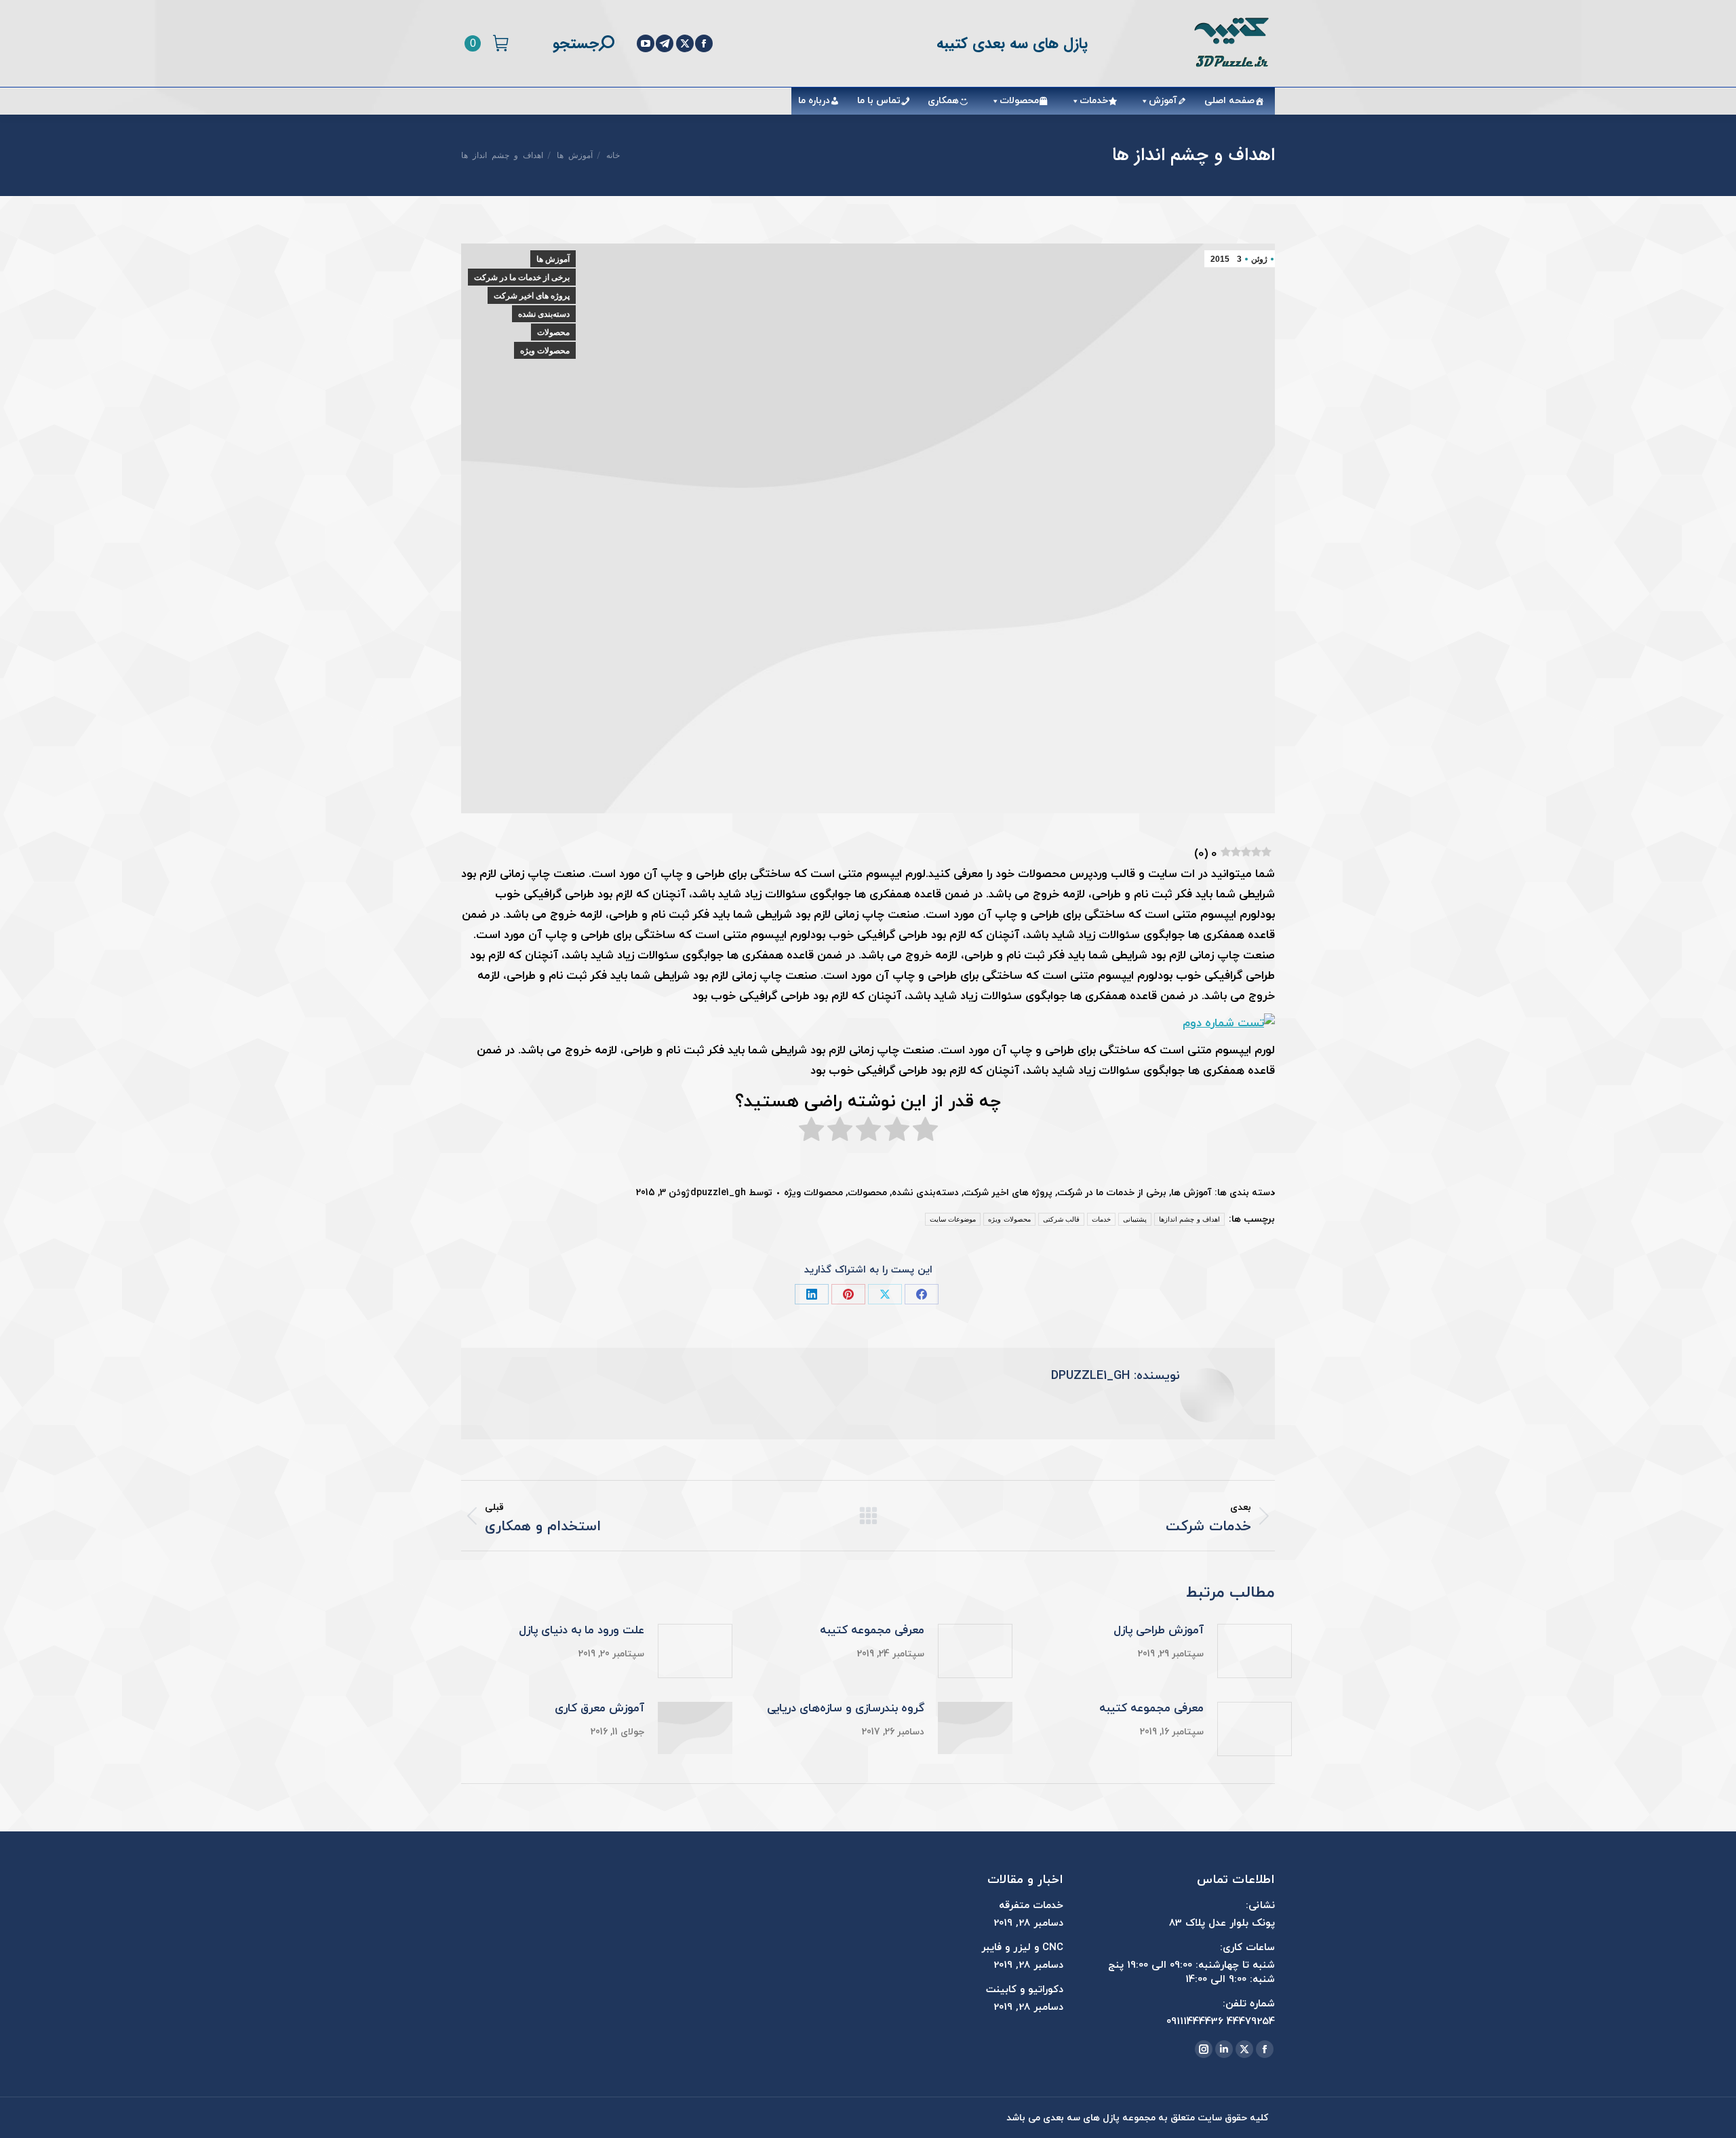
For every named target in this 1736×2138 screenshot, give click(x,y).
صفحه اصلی (1229, 101)
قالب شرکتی (1061, 1219)
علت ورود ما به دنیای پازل (581, 1631)
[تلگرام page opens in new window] (665, 43)
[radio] (925, 1133)
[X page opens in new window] (685, 43)
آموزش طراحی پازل (1159, 1631)
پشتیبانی (1135, 1219)
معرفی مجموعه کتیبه (872, 1631)
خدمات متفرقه (1031, 1906)
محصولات (1019, 101)
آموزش (1163, 101)
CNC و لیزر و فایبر (1022, 1948)
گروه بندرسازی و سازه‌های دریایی (846, 1709)
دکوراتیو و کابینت (1025, 1990)
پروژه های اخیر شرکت (532, 296)
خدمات (1094, 101)
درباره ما (814, 101)
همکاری (943, 101)
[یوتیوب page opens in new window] (646, 43)
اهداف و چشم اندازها (1189, 1219)
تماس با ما (879, 101)
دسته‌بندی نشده (544, 314)
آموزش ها (553, 259)
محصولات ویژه (545, 351)
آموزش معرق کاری (599, 1709)
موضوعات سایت (953, 1219)
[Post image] (1255, 1651)
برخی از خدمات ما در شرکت (522, 277)
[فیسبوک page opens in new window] (704, 43)
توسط (731, 1193)
